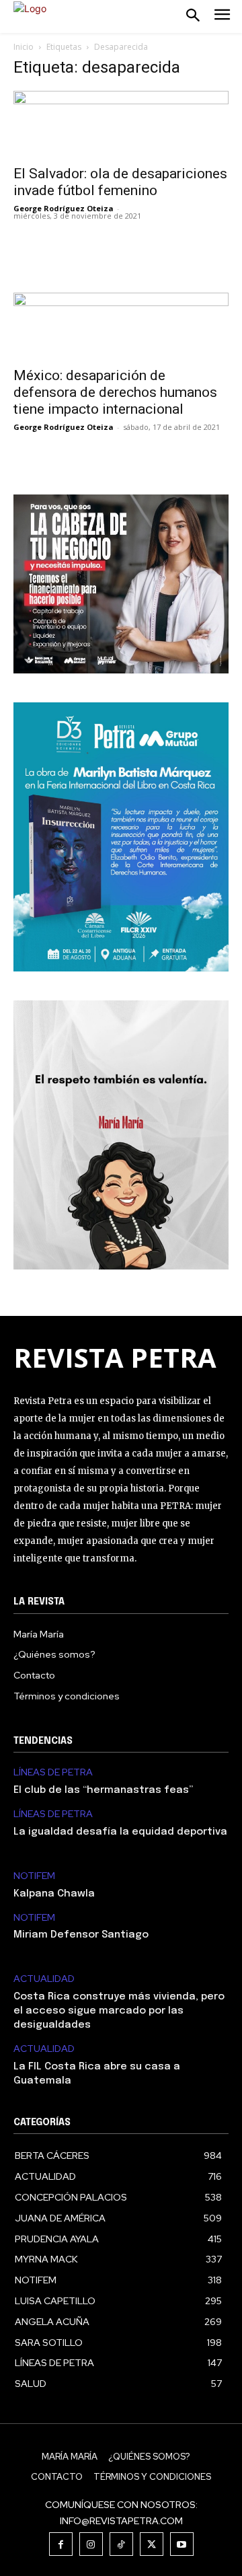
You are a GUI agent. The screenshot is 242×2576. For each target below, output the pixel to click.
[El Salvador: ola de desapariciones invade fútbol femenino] (121, 124)
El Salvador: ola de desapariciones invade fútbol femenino (120, 182)
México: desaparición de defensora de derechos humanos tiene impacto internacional (115, 392)
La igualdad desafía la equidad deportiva (120, 1832)
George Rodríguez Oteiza (64, 208)
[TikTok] (121, 2544)
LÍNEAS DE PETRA (53, 1772)
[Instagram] (91, 2544)
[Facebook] (61, 2544)
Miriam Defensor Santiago (81, 1935)
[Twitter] (152, 2544)
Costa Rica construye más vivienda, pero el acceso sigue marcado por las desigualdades (119, 2011)
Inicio (24, 47)
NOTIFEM (34, 1876)
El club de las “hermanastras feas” (103, 1790)
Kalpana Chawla (54, 1894)
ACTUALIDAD (44, 1979)
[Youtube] (182, 2544)
